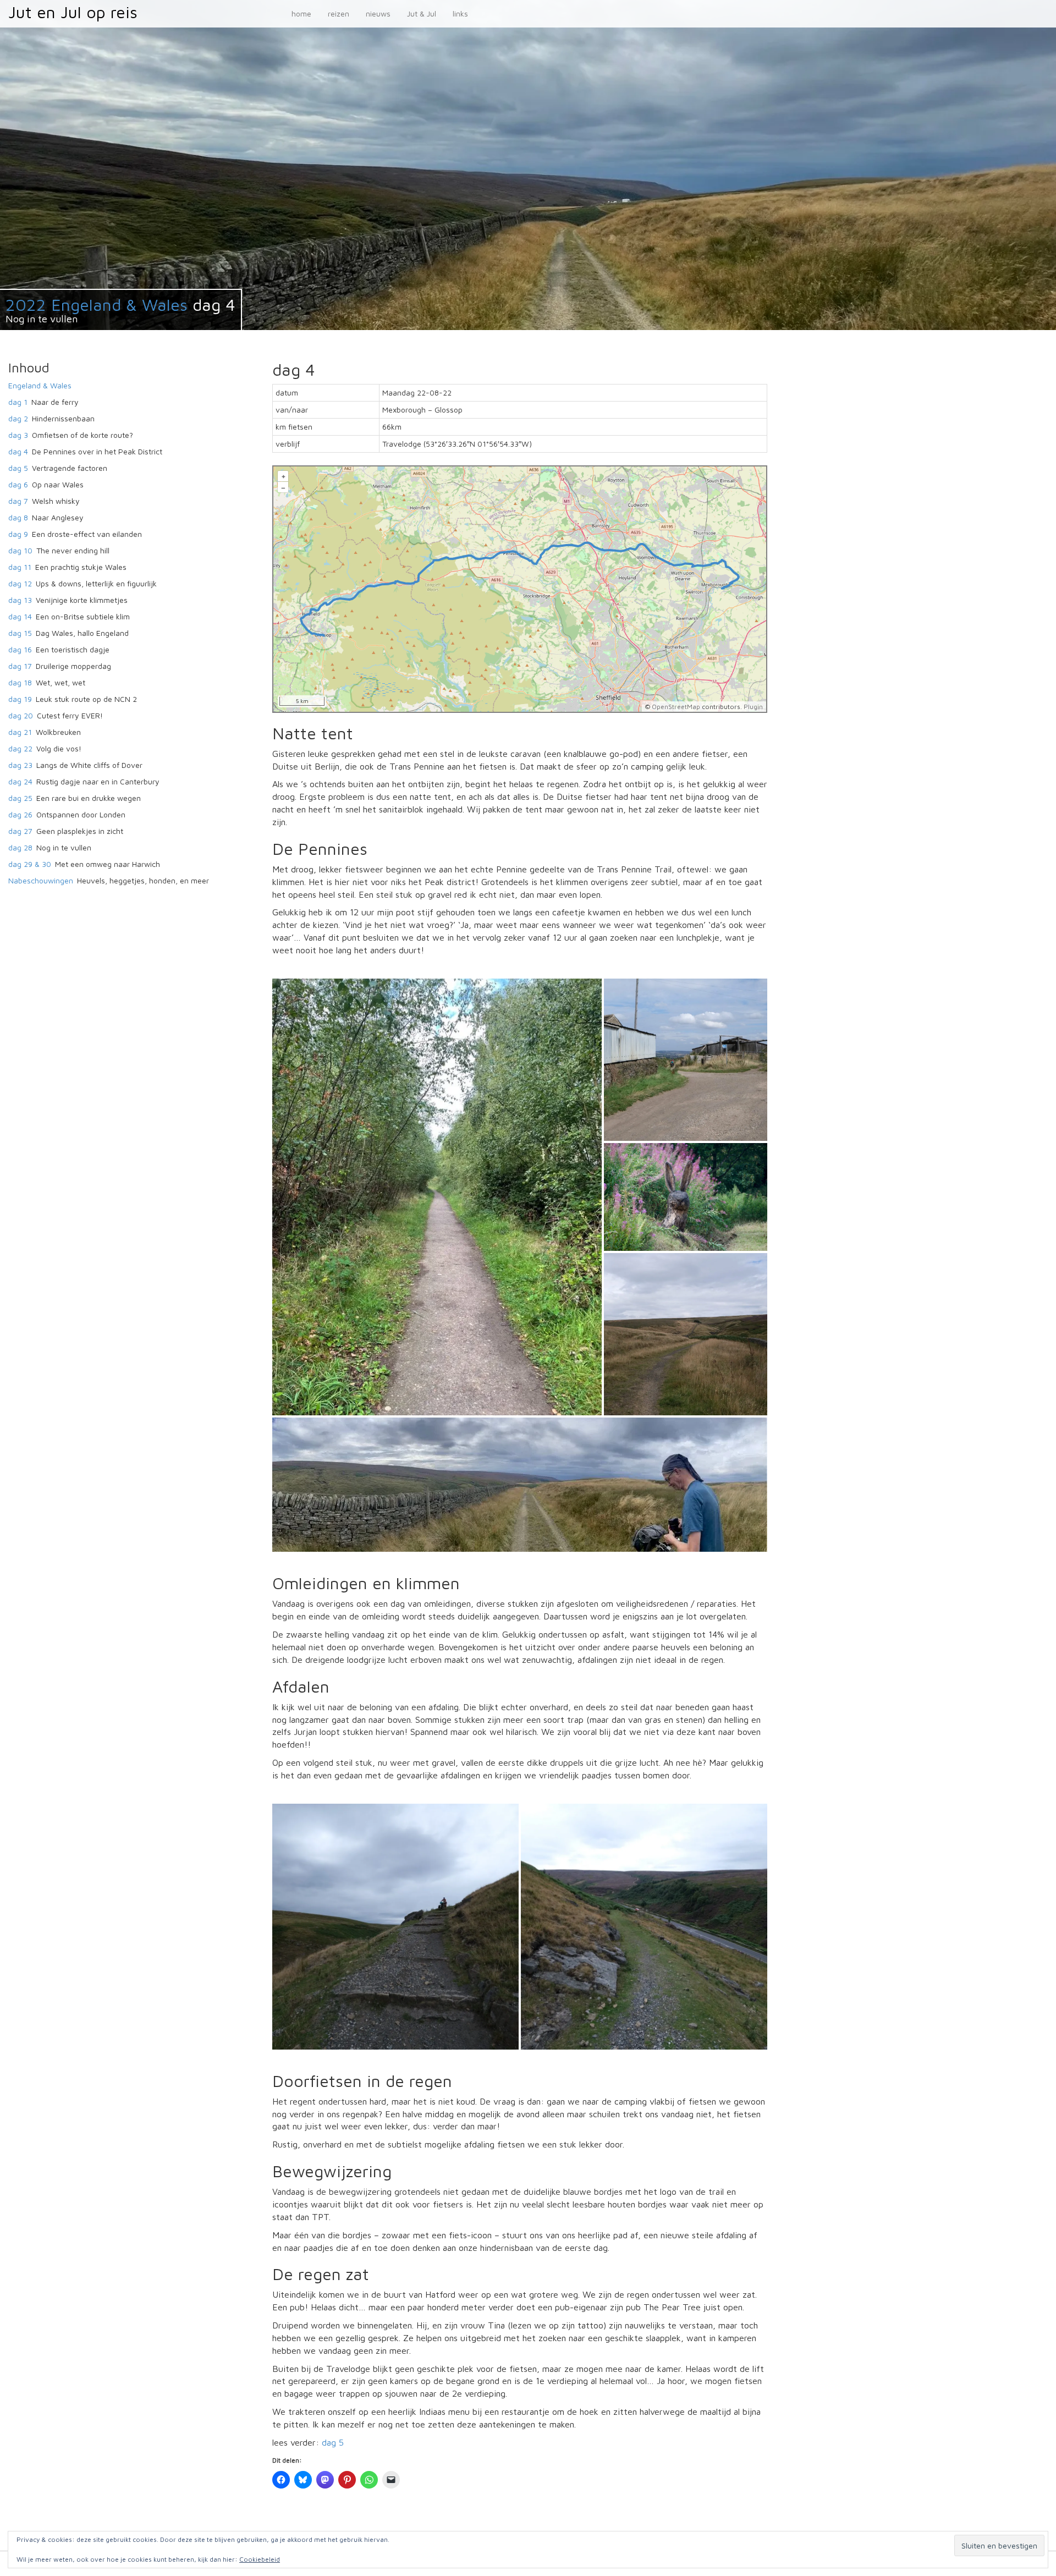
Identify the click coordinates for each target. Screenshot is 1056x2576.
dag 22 (20, 748)
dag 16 (20, 649)
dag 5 (333, 2442)
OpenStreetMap (676, 707)
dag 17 (20, 666)
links (460, 13)
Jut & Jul (422, 13)
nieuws (378, 13)
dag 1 (18, 402)
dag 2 (18, 418)
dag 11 (20, 567)
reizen (339, 13)
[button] (437, 1197)
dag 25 (20, 798)
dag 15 (20, 633)
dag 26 (20, 814)
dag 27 (20, 831)
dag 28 (20, 847)
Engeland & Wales (40, 385)
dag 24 (20, 781)
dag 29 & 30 (30, 864)
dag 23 (20, 765)
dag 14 (20, 616)
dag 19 (20, 699)
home (301, 13)
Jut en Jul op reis (73, 12)
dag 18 (20, 682)
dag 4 (18, 451)
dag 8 (18, 517)
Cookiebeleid (260, 2559)
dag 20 (21, 715)
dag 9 (18, 534)
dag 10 (20, 550)
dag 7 (18, 501)
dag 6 (18, 484)
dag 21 (20, 732)
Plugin (752, 707)
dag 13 (20, 600)
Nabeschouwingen (41, 880)
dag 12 (20, 583)
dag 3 (18, 435)
